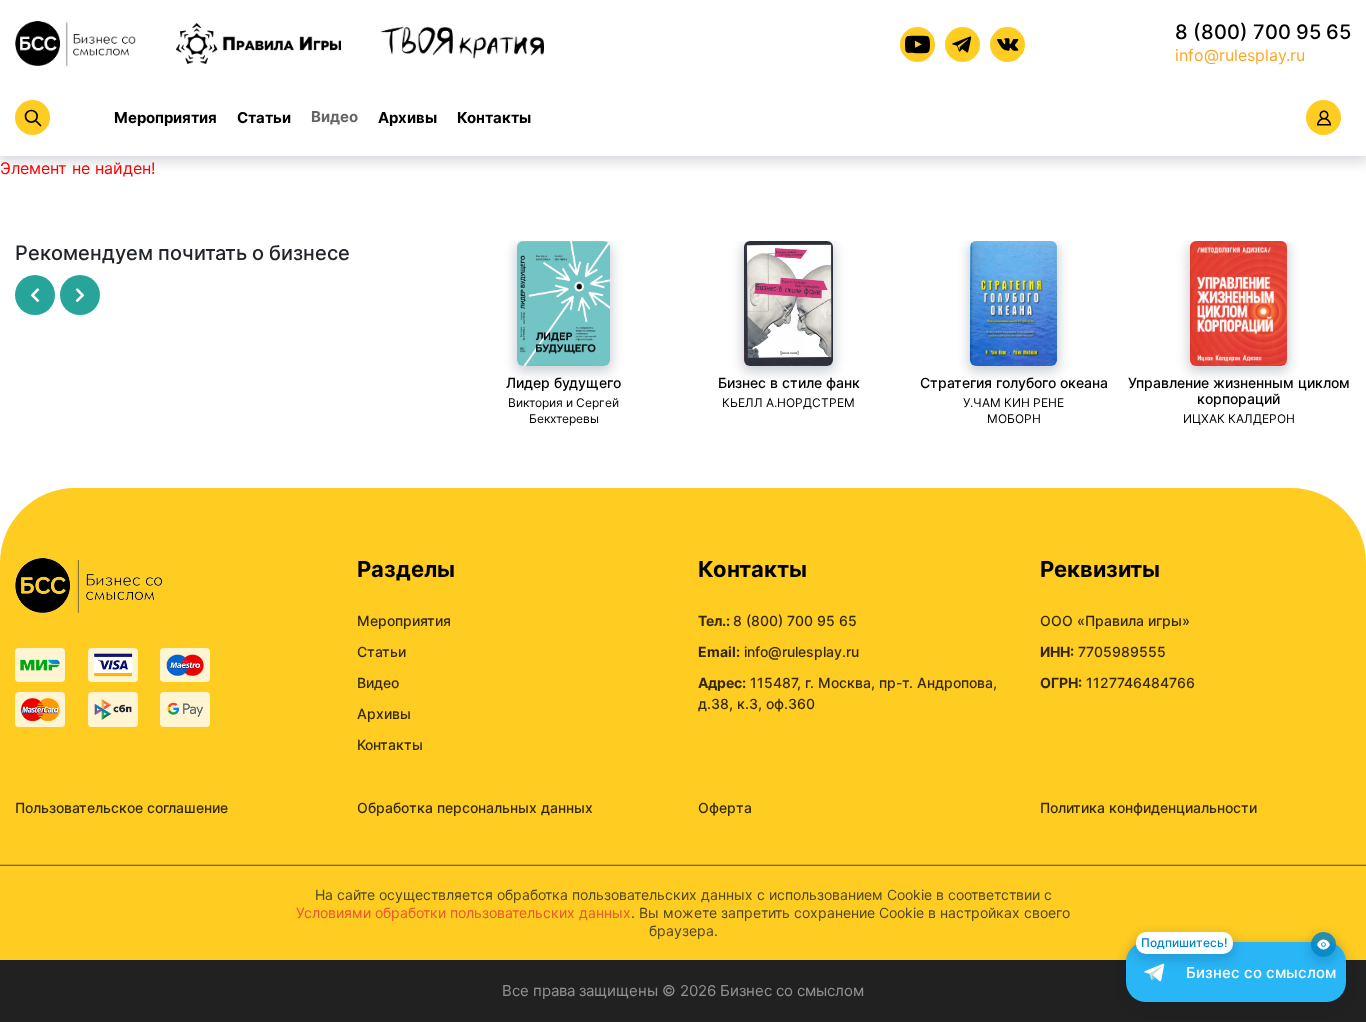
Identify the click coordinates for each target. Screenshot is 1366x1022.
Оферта (725, 807)
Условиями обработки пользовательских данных (463, 912)
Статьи (264, 117)
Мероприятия (165, 117)
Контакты (494, 117)
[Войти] (1323, 117)
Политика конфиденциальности (1148, 807)
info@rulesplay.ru (1240, 55)
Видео (334, 116)
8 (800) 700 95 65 (1263, 32)
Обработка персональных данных (475, 807)
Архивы (407, 117)
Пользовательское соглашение (121, 807)
